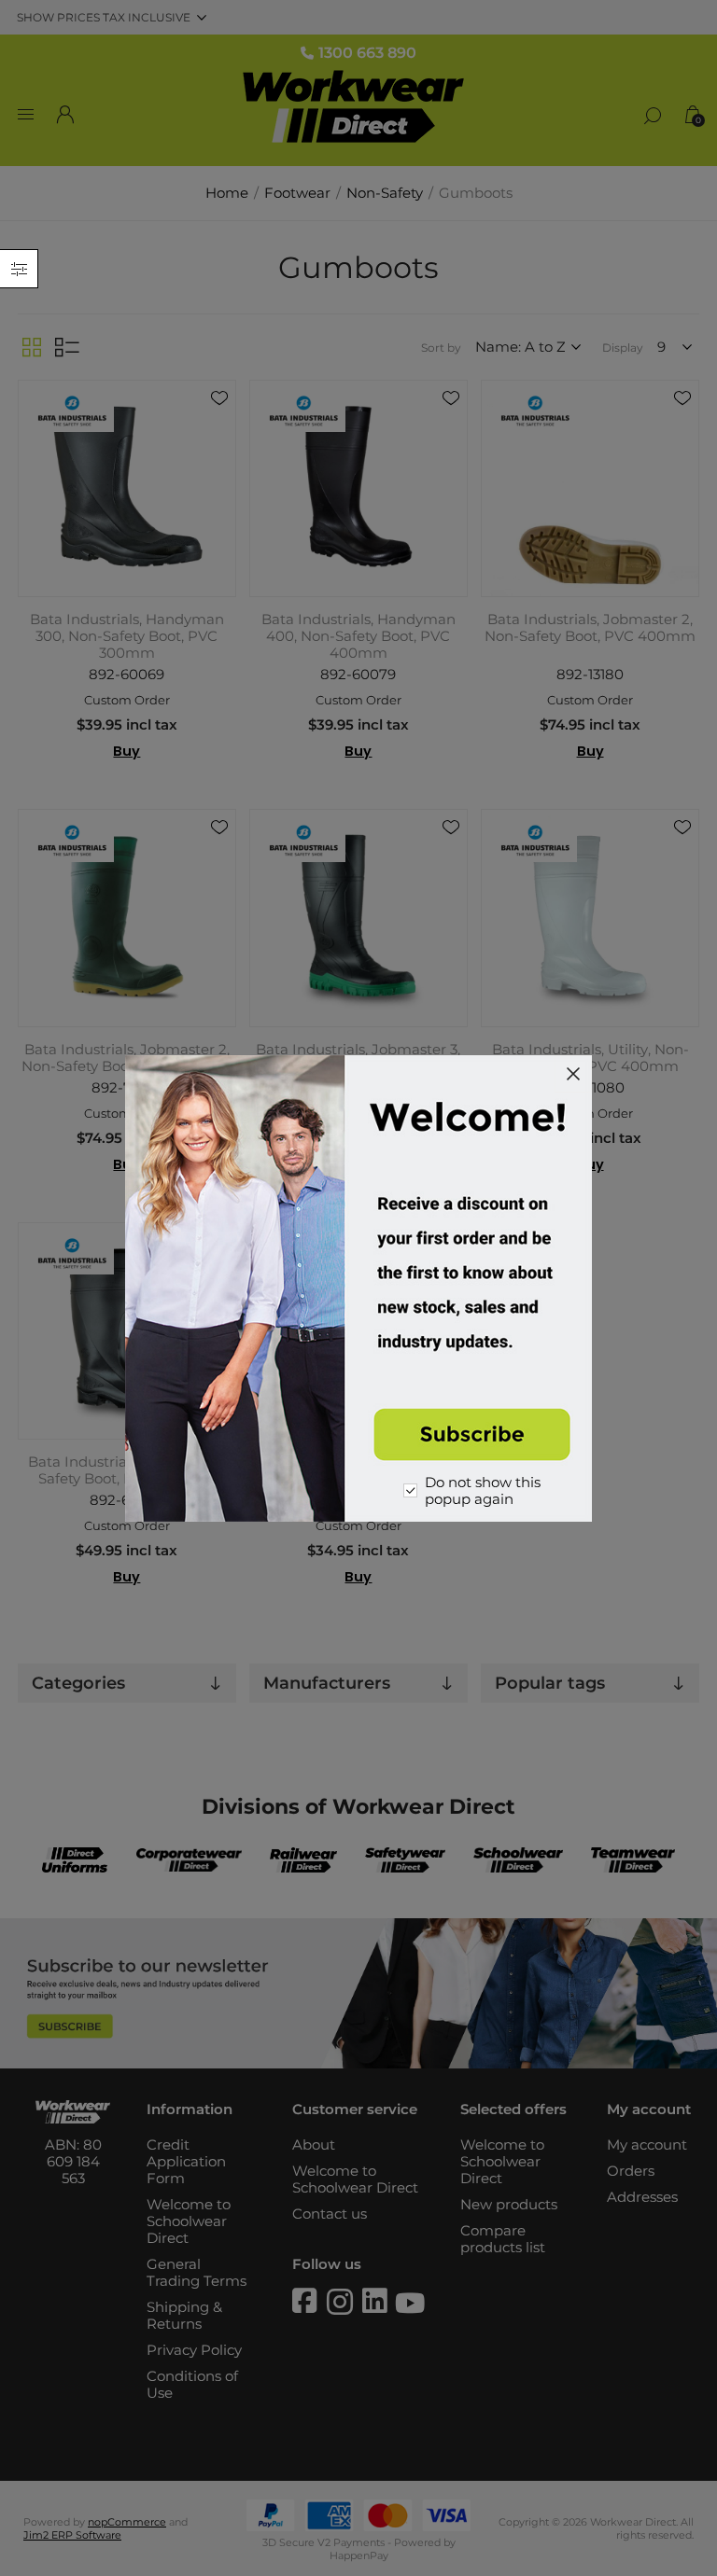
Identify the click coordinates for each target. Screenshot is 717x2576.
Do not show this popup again (483, 1491)
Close (573, 1074)
